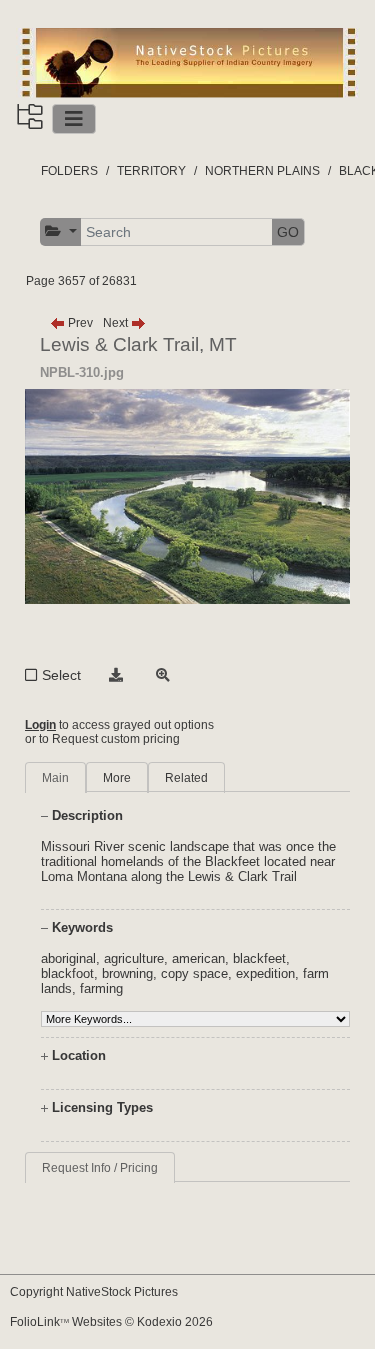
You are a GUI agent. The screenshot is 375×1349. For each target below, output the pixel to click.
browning (127, 973)
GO (288, 232)
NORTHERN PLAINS (262, 171)
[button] (61, 231)
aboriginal (68, 958)
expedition (265, 973)
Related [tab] (186, 778)
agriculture (134, 958)
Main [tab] (55, 778)
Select (61, 675)
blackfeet (259, 958)
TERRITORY (151, 171)
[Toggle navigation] (74, 119)
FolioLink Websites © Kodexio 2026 (111, 1322)
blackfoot (67, 973)
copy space (194, 973)
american (198, 958)
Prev (79, 323)
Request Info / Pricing (100, 1168)
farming (101, 988)
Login (40, 725)
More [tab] (117, 778)
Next (117, 323)
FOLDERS (69, 171)
